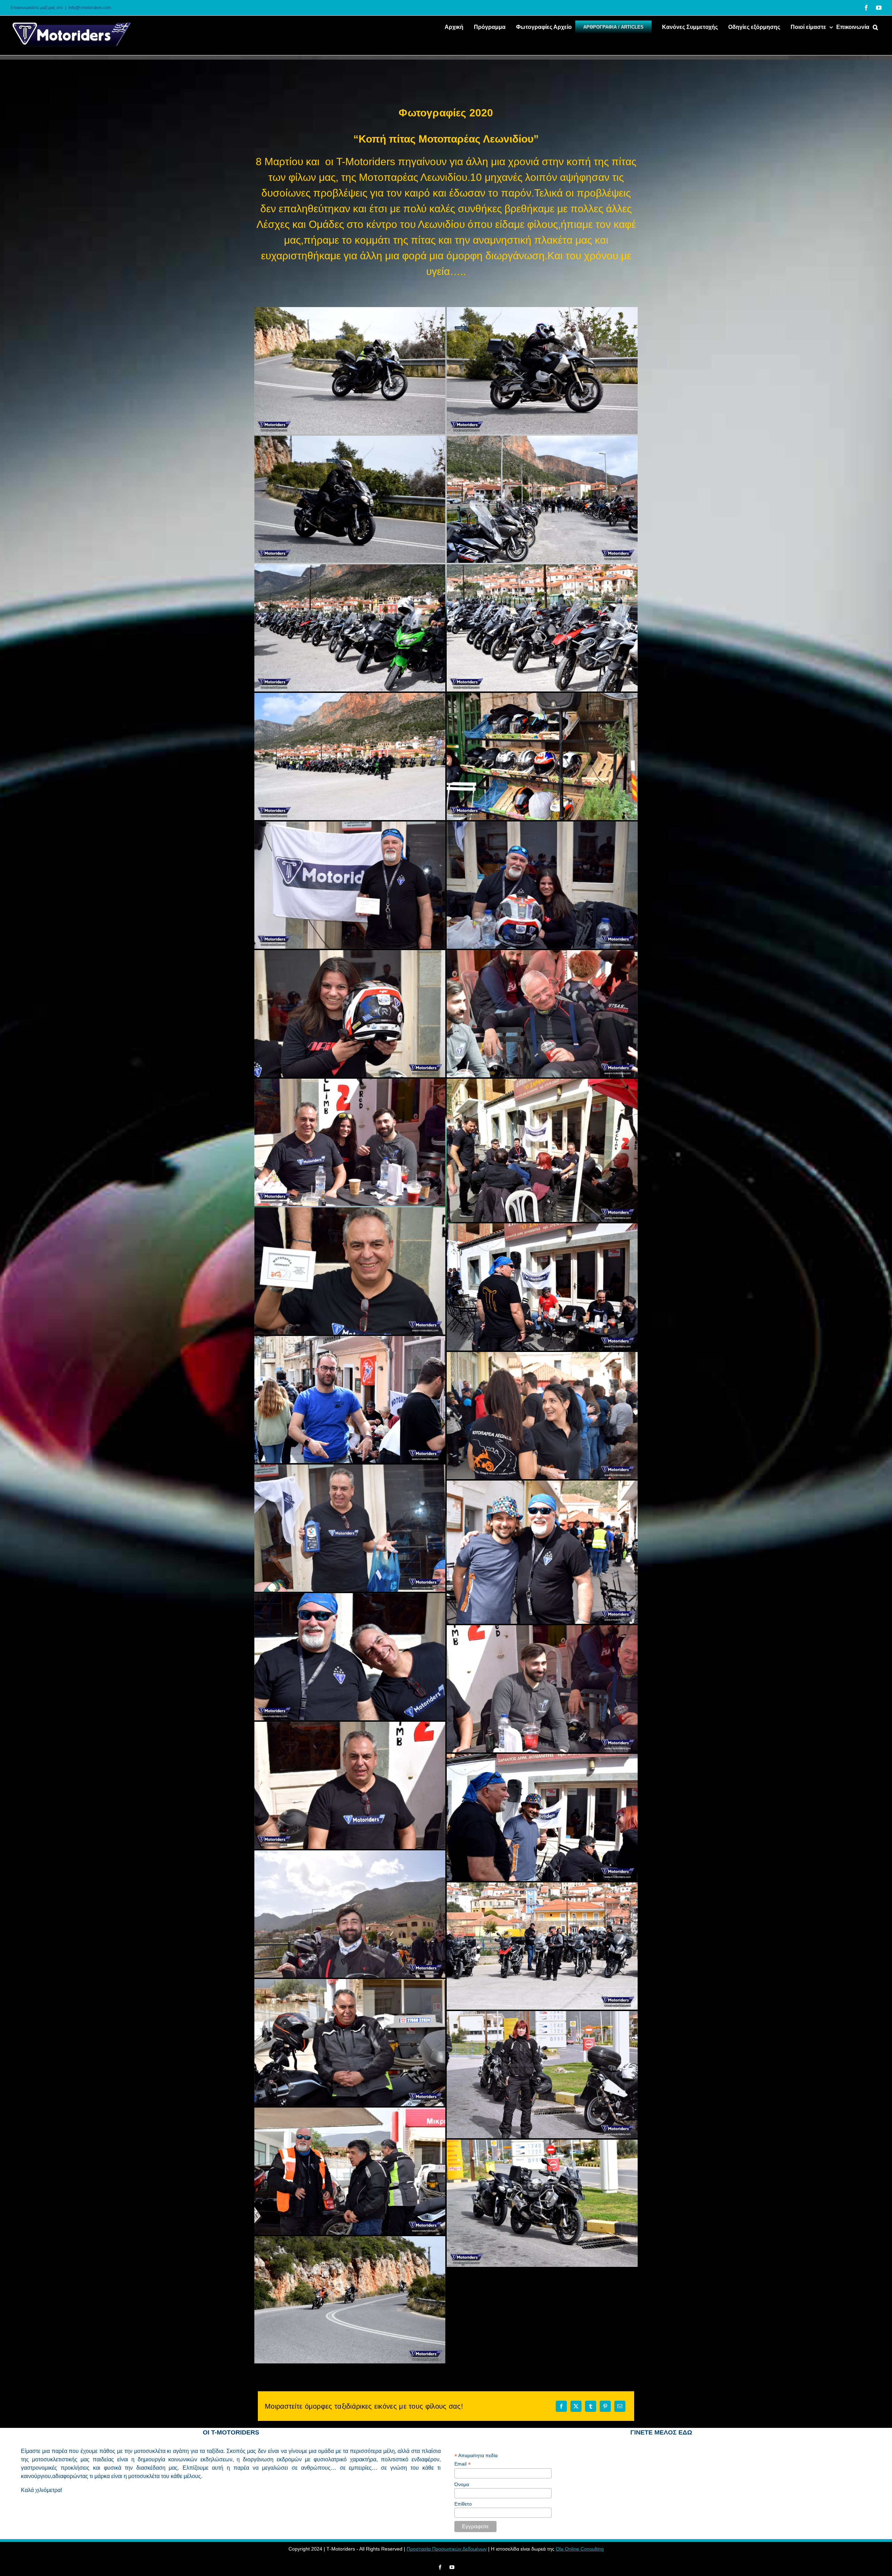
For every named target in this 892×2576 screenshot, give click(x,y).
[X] (576, 2406)
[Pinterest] (605, 2406)
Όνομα (462, 2484)
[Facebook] (561, 2406)
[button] (875, 26)
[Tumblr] (591, 2406)
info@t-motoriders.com (90, 8)
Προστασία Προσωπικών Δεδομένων (447, 2549)
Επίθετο (463, 2504)
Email (463, 2464)
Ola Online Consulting (580, 2549)
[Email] (620, 2406)
